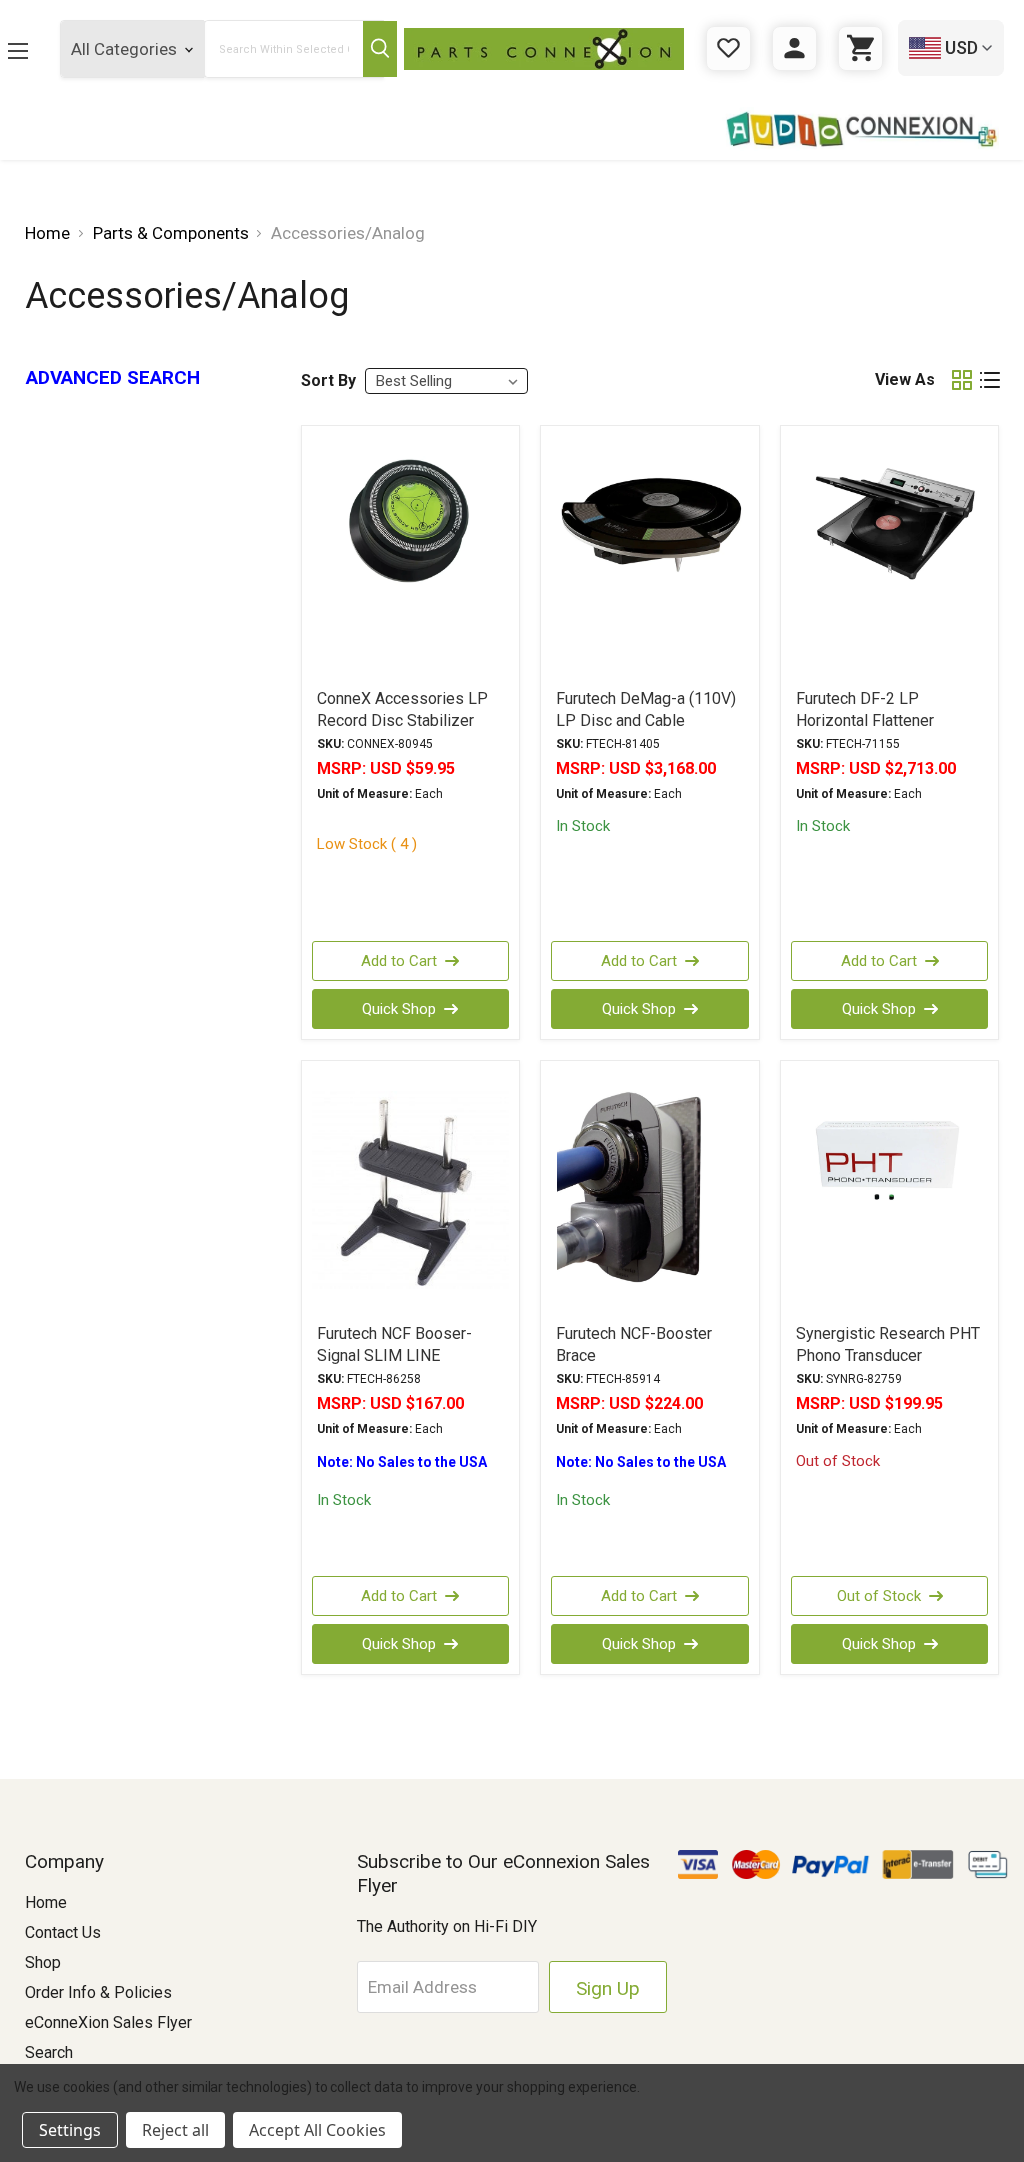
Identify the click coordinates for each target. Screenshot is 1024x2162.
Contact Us (63, 1932)
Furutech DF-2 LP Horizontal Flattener (865, 709)
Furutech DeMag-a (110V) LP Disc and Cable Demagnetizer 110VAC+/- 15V (646, 731)
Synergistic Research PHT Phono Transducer (888, 1344)
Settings (70, 2130)
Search (49, 2052)
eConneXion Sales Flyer (108, 2022)
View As (905, 379)
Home (46, 1902)
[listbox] (446, 381)
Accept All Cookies (317, 2130)
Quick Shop (399, 1009)
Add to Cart (399, 961)
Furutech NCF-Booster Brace (634, 1344)
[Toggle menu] (18, 50)
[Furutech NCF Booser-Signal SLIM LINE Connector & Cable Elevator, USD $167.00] (411, 1191)
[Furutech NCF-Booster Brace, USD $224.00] (650, 1191)
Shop (43, 1962)
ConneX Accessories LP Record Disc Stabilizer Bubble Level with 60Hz (402, 720)
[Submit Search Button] (380, 49)
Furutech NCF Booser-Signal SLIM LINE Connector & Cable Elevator (394, 1366)
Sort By (328, 380)
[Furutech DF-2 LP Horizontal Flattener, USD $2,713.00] (890, 556)
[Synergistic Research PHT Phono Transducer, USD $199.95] (890, 1191)
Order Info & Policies (98, 1992)
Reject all (175, 2130)
